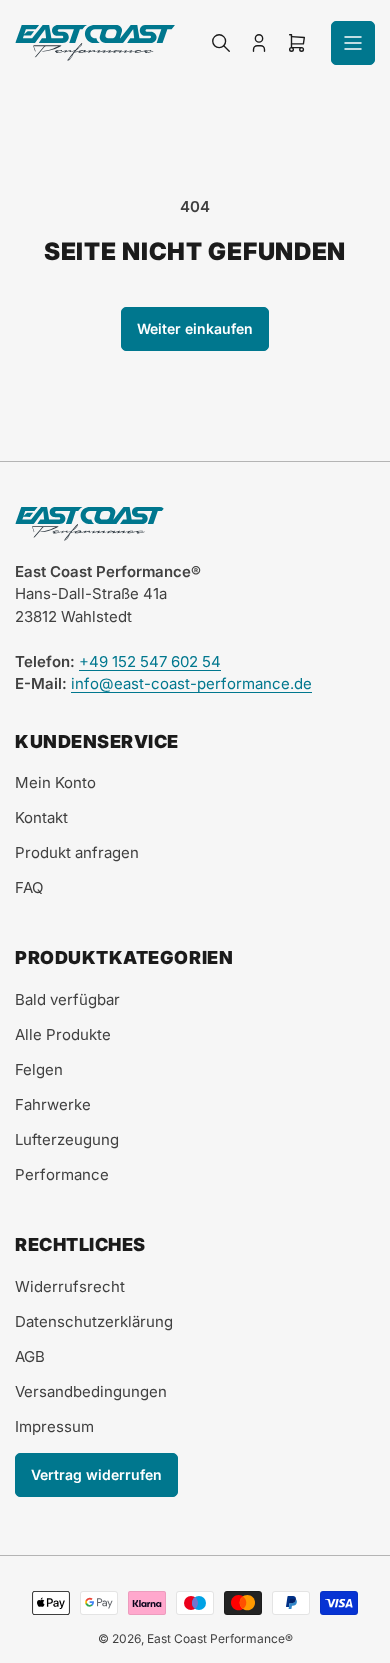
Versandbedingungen (91, 1391)
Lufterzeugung (67, 1139)
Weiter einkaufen (195, 328)
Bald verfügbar (67, 999)
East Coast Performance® (220, 1638)
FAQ (29, 887)
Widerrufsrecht (70, 1286)
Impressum (54, 1426)
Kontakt (41, 817)
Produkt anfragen (77, 852)
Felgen (39, 1069)
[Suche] (221, 43)
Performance (62, 1174)
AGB (30, 1356)
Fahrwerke (53, 1104)
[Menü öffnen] (353, 43)
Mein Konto (55, 782)
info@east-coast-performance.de (191, 683)
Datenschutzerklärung (94, 1321)
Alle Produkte (63, 1034)
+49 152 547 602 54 (150, 661)
